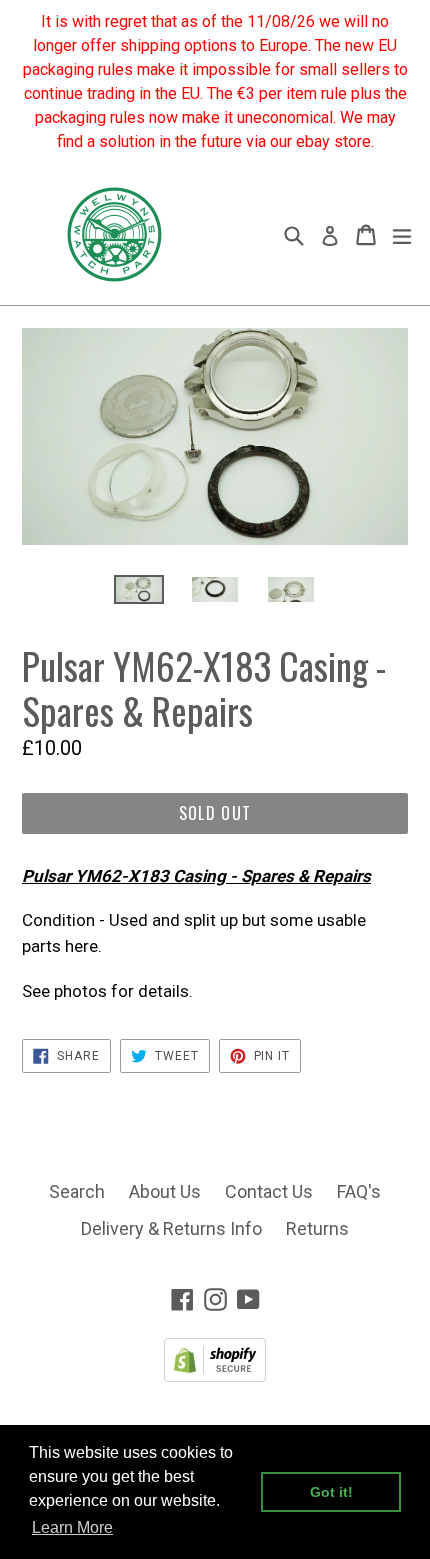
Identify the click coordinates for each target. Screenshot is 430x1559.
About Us (165, 1191)
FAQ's (359, 1191)
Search (77, 1191)
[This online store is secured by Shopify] (215, 1375)
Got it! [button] (331, 1492)
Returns (317, 1228)
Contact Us (269, 1191)
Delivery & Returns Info (171, 1228)
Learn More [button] (72, 1527)
